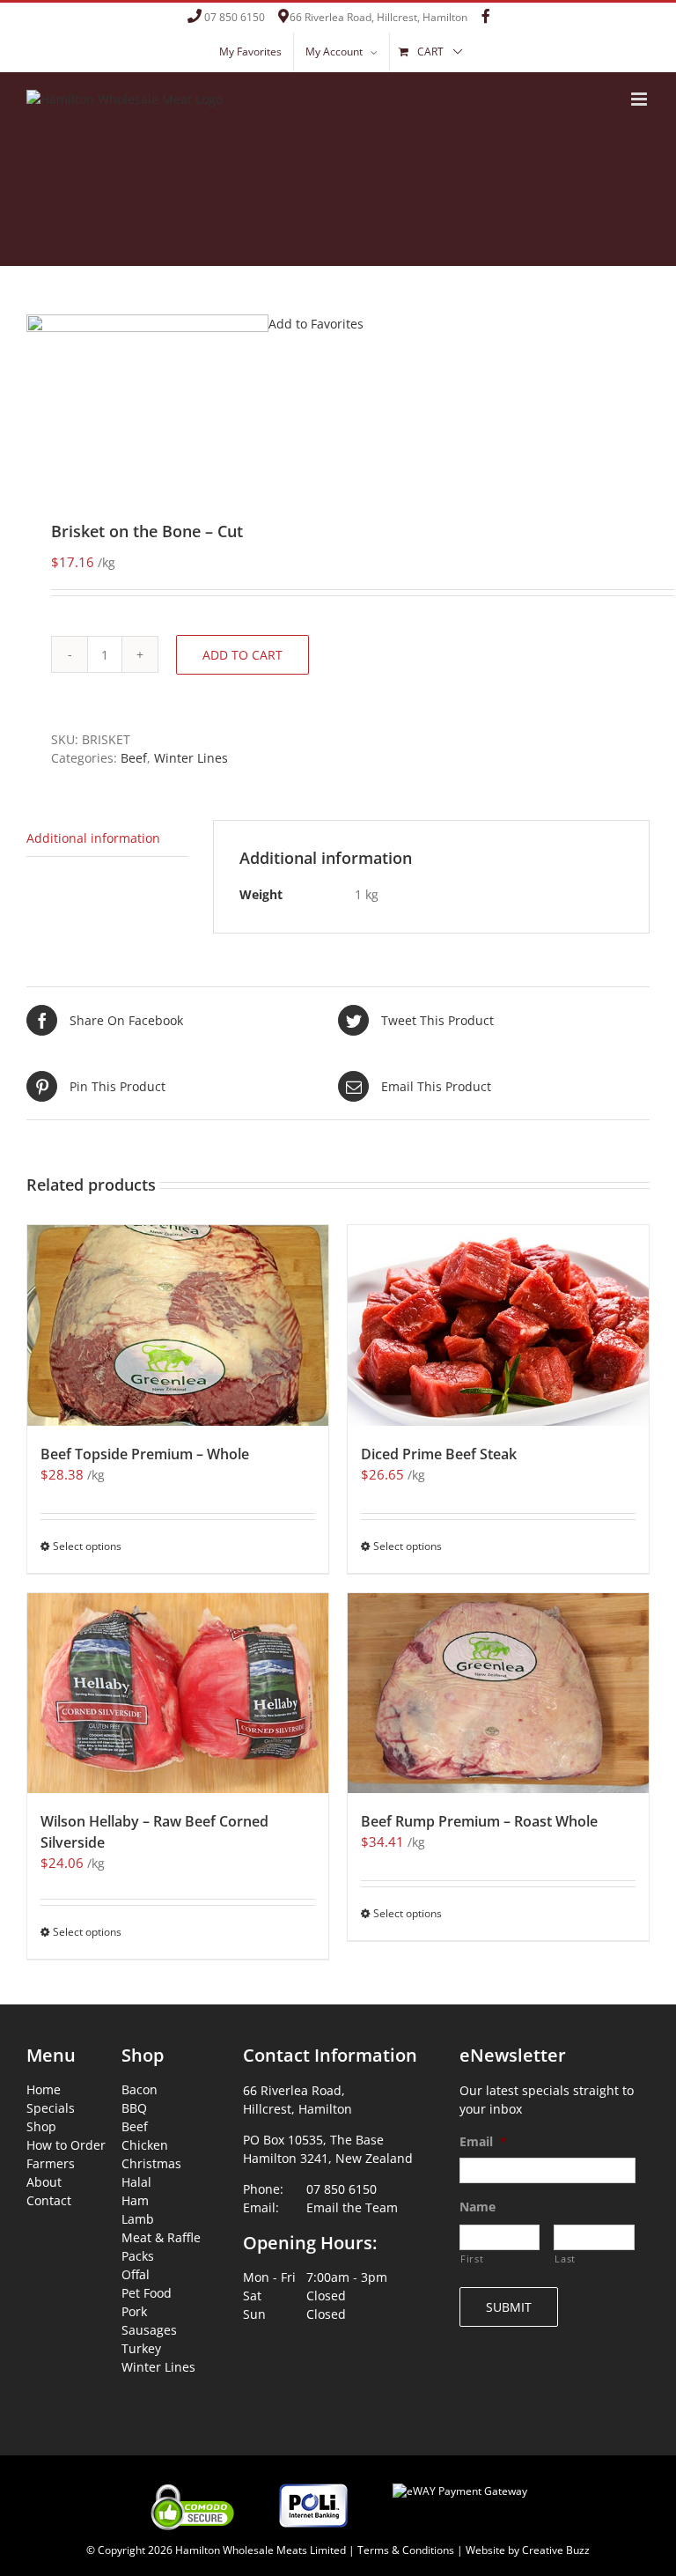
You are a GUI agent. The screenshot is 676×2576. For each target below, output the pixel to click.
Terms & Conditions (406, 2550)
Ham (135, 2200)
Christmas (151, 2163)
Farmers (51, 2163)
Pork (134, 2311)
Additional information (93, 838)
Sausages (149, 2330)
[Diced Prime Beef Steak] (498, 1325)
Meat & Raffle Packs (161, 2247)
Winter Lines (191, 758)
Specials (51, 2108)
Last (565, 2259)
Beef (134, 758)
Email (483, 2142)
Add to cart (242, 655)
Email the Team (352, 2207)
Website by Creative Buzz (528, 2550)
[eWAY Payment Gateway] (460, 2480)
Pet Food (147, 2293)
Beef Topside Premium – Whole (145, 1454)
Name (478, 2207)
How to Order (66, 2145)
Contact (49, 2200)
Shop (41, 2126)
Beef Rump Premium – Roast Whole (479, 1821)
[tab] (107, 838)
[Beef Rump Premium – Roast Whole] (498, 1694)
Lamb (138, 2219)
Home (44, 2089)
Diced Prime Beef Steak (439, 1454)
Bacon (140, 2089)
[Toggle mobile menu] (640, 99)
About (44, 2182)
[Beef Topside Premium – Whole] (178, 1325)
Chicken (145, 2145)
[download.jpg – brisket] (338, 395)
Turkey (141, 2348)
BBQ (134, 2108)
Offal (136, 2274)
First (472, 2259)
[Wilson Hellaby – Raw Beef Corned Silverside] (178, 1694)
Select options (87, 1546)
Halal (136, 2182)
